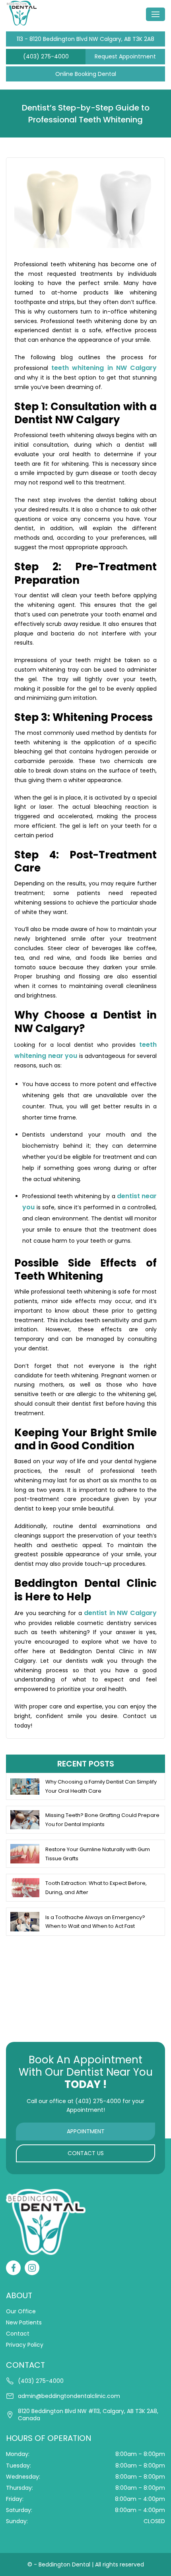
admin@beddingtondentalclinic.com (69, 2396)
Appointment (86, 2131)
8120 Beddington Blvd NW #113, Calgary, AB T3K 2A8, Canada (88, 2415)
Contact (18, 2334)
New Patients (24, 2322)
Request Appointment (125, 56)
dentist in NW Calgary (120, 1613)
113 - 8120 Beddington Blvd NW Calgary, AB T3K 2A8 (85, 39)
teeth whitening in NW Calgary (104, 368)
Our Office (21, 2311)
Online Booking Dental (86, 74)
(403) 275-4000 (46, 56)
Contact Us (86, 2153)
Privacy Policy (25, 2345)
